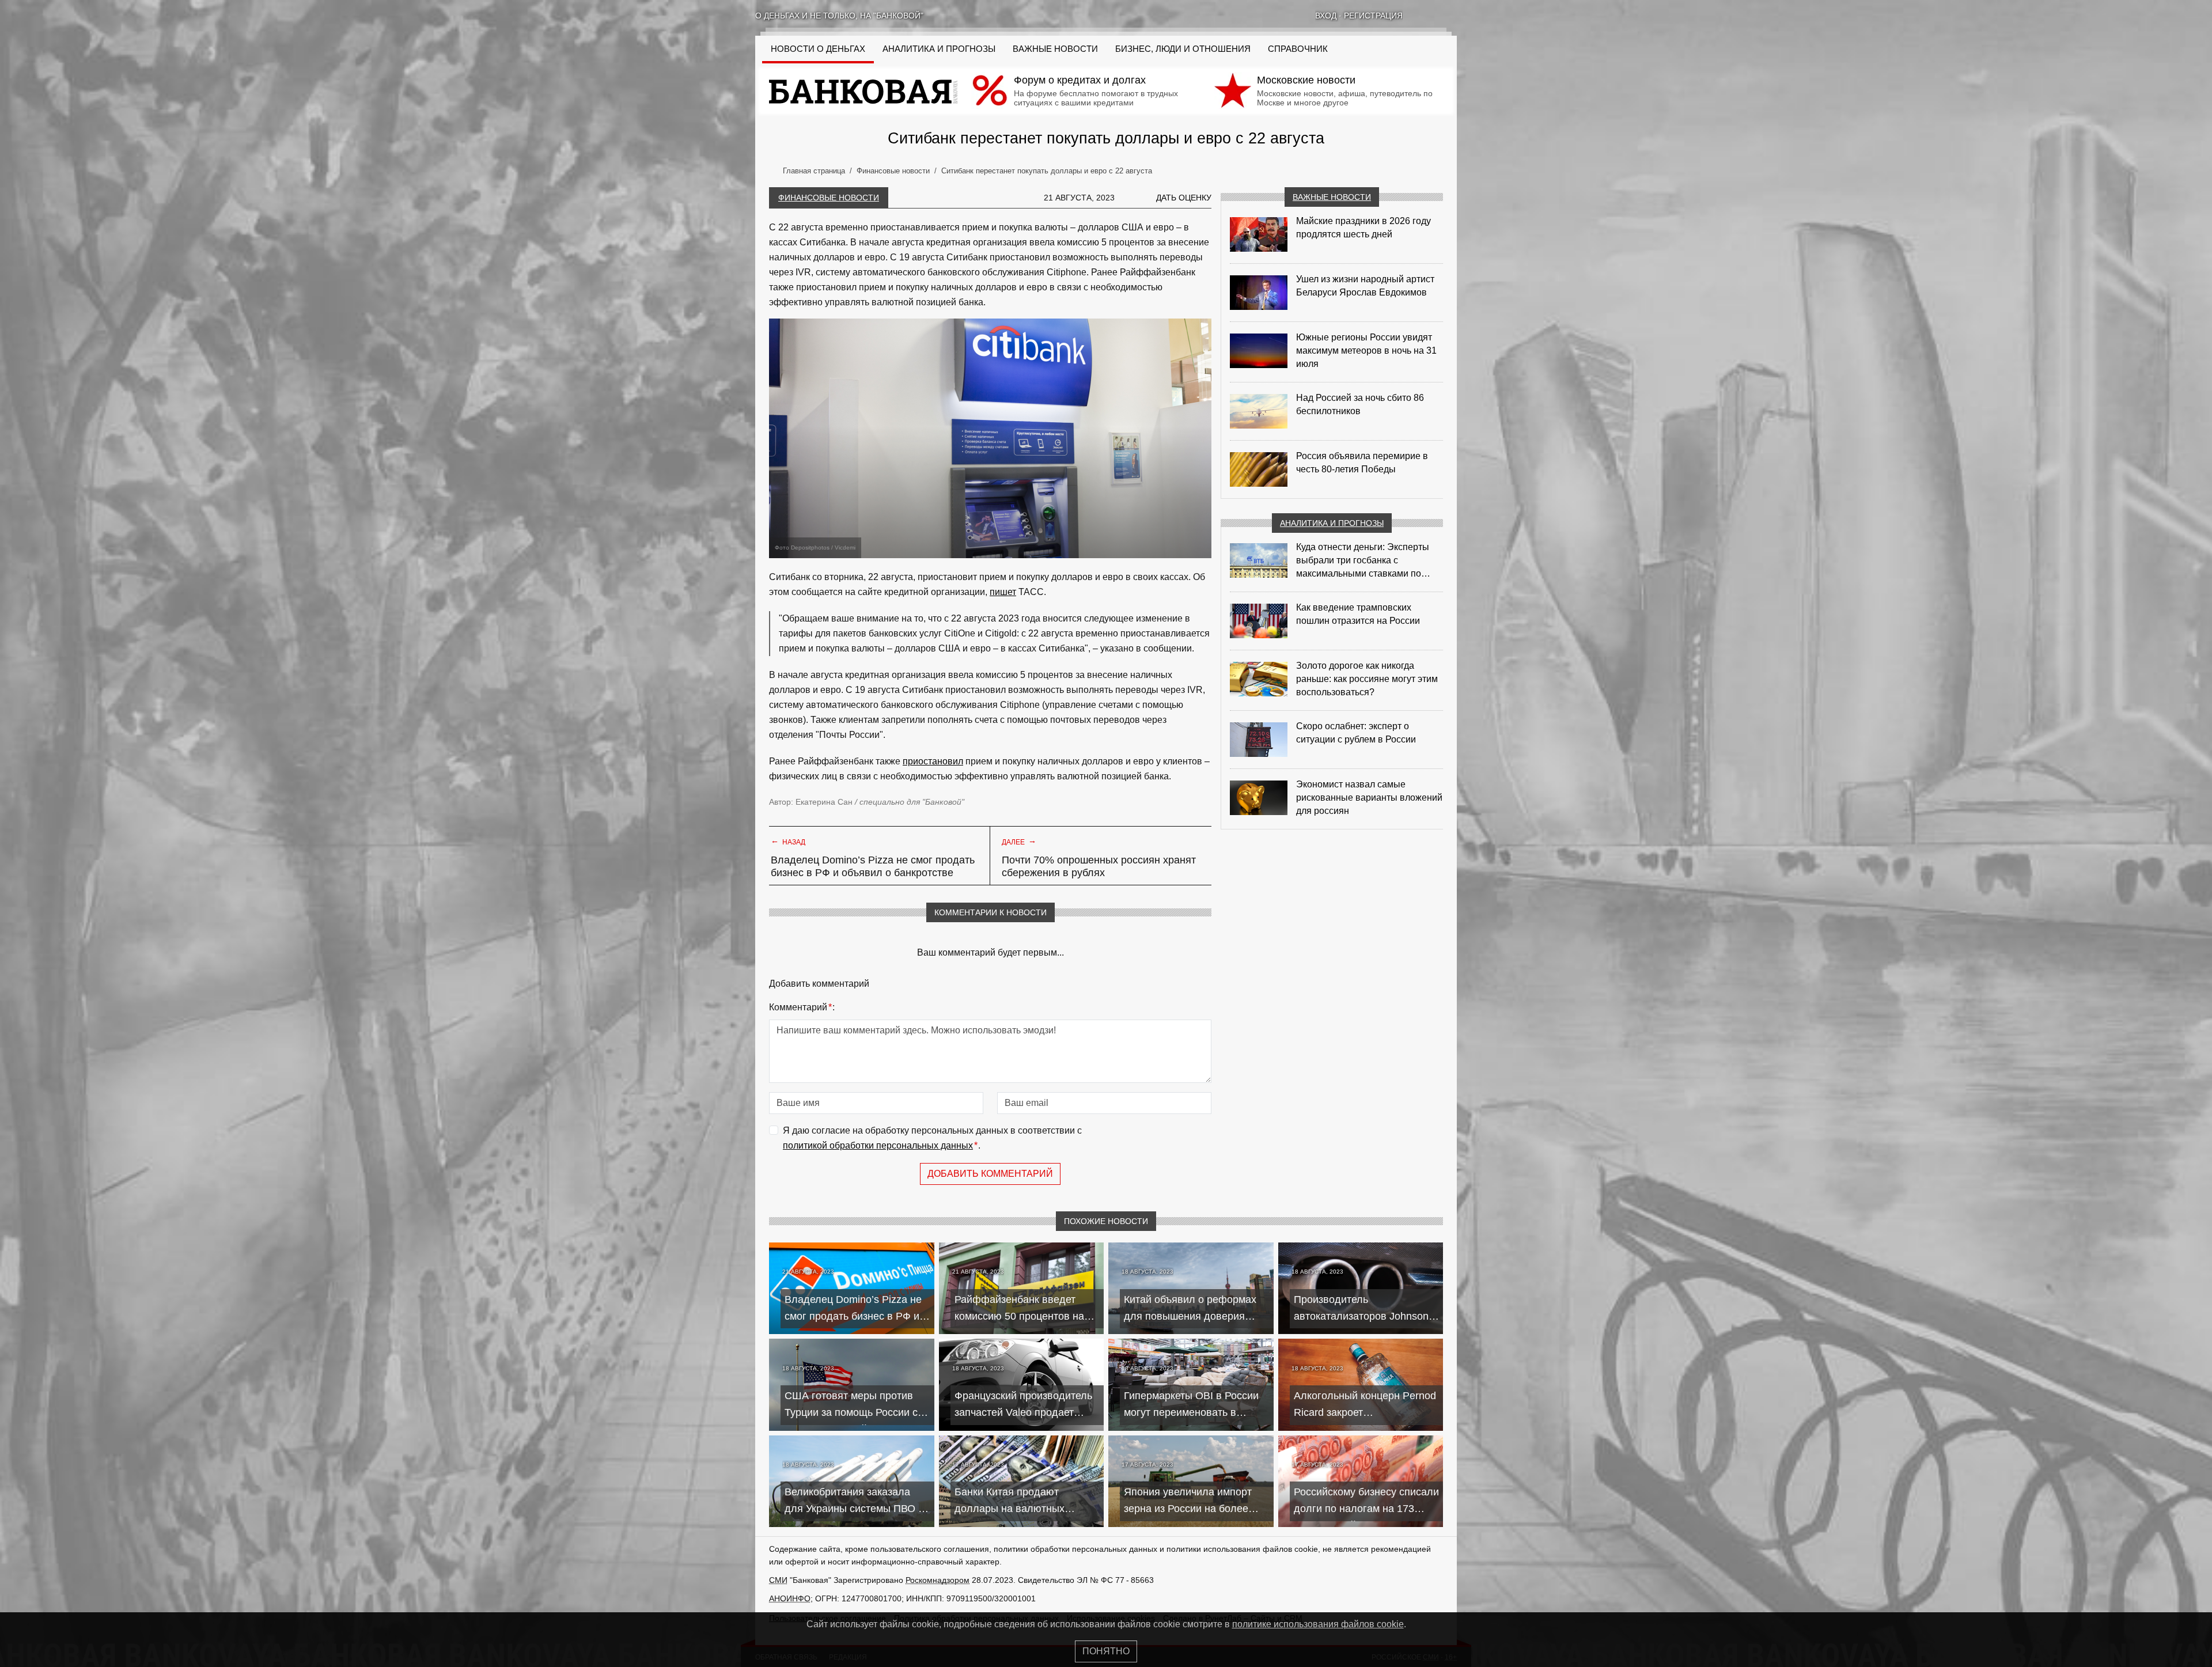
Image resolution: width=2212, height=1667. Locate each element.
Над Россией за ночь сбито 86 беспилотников (1360, 404)
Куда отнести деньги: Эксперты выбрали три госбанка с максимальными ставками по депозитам (1363, 561)
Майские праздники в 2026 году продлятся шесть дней (1363, 228)
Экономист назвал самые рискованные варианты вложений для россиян (1369, 797)
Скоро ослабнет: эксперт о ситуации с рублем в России (1356, 733)
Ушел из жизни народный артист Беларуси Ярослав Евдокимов (1365, 286)
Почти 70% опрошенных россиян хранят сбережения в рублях (1099, 866)
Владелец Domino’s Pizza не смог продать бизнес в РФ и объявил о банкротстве (873, 866)
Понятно (1106, 1651)
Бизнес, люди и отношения (1183, 49)
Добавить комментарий (990, 1174)
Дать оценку (1184, 198)
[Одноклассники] (1437, 16)
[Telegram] (1452, 16)
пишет (1003, 592)
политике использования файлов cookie (1318, 1624)
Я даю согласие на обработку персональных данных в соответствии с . (932, 1138)
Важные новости (1055, 49)
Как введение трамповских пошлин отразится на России (1358, 614)
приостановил (933, 761)
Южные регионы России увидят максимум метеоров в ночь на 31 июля (1366, 351)
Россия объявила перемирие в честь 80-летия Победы (1362, 463)
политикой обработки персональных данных (878, 1145)
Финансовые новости (829, 198)
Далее (1019, 841)
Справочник (1298, 49)
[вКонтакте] (1422, 16)
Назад (788, 841)
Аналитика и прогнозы (939, 49)
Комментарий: (802, 1007)
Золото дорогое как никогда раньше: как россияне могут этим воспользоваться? (1367, 679)
